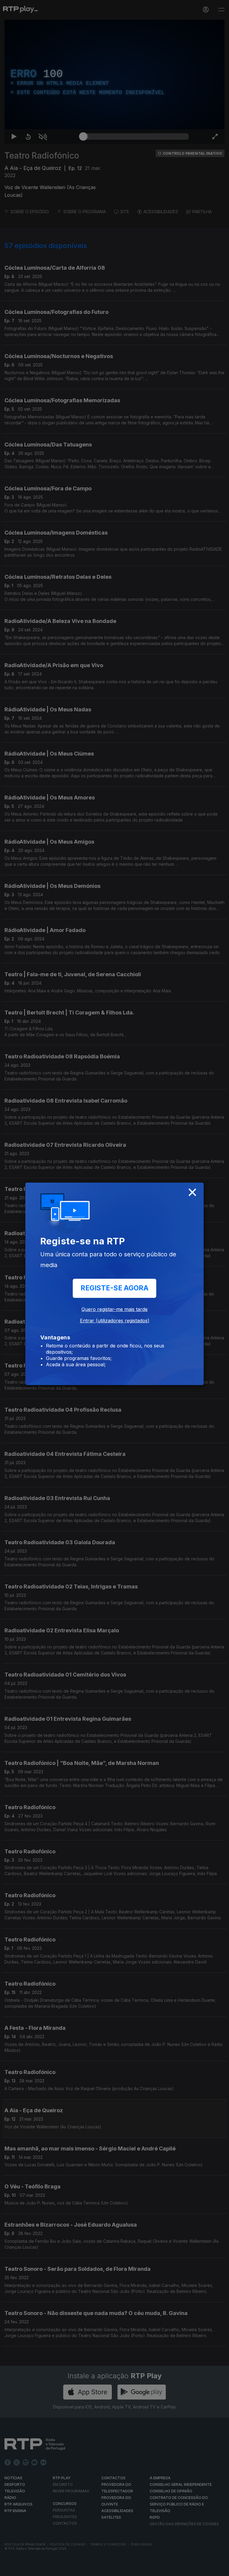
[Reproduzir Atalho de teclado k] (10, 2569)
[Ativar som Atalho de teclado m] (38, 2569)
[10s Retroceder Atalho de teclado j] (24, 2569)
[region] (114, 1288)
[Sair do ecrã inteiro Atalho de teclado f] (219, 2569)
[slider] (136, 2569)
